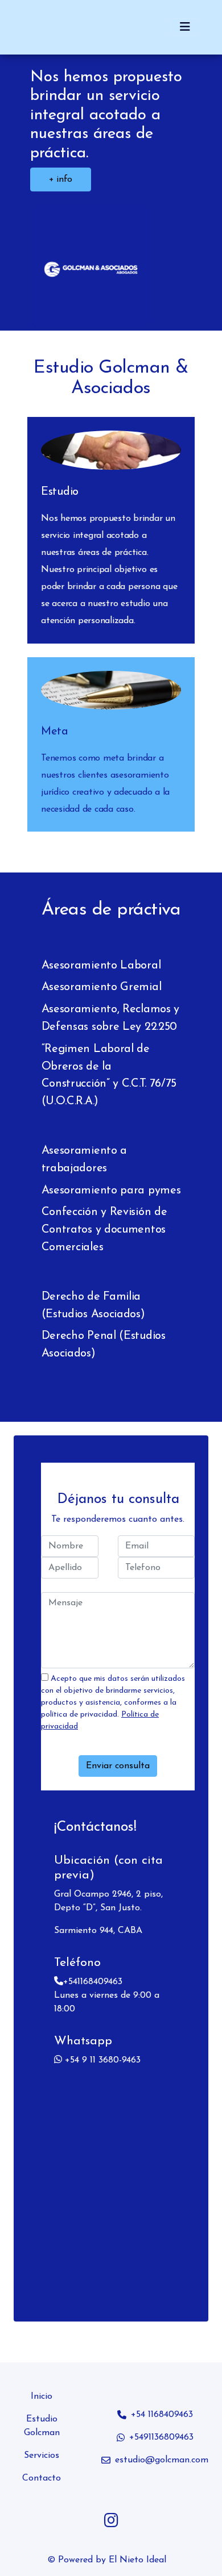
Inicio (42, 2397)
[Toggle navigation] (185, 27)
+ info (61, 179)
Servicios (42, 2456)
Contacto (42, 2478)
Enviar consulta (118, 1766)
